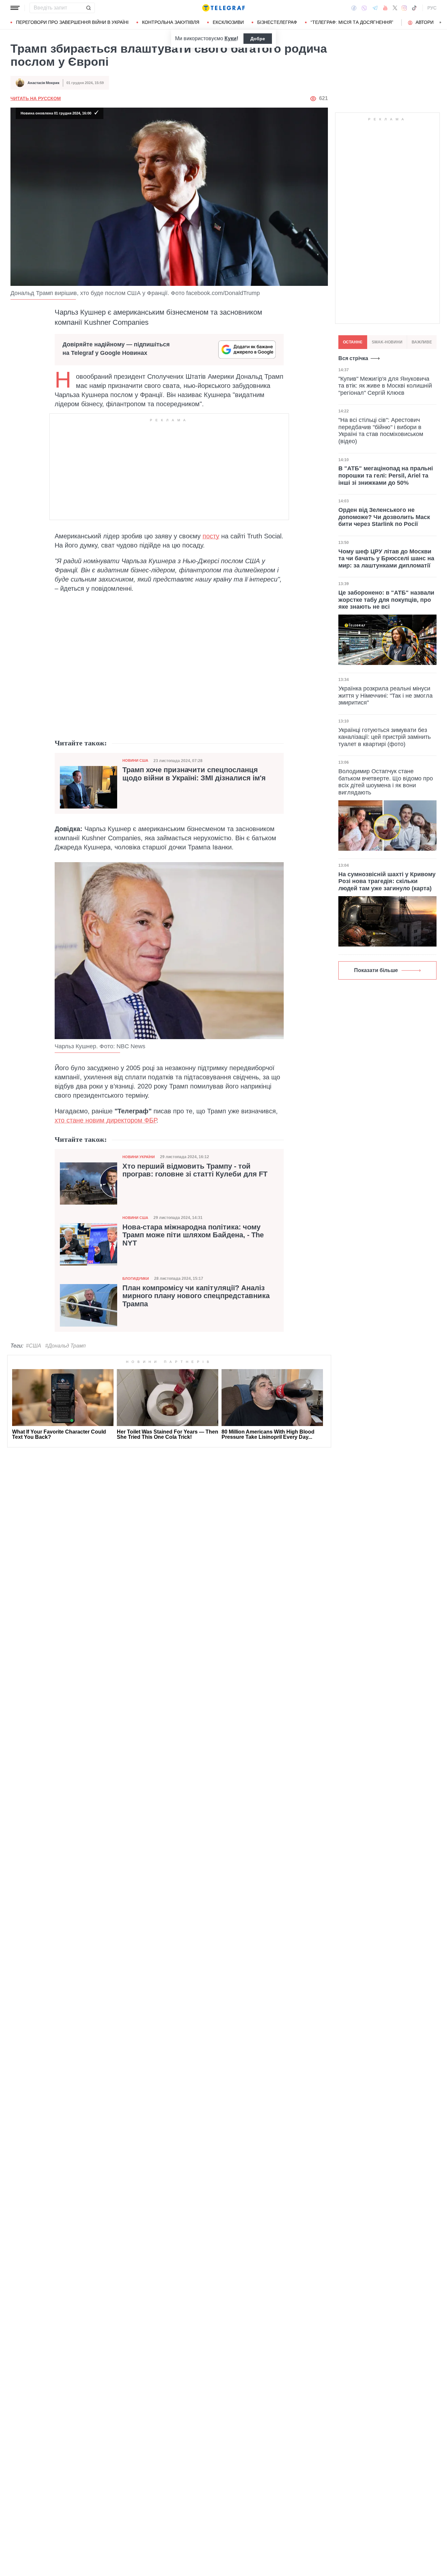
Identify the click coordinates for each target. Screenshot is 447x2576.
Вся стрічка (353, 358)
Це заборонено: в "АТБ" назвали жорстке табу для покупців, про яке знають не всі (386, 600)
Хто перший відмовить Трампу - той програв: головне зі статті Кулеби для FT (195, 1170)
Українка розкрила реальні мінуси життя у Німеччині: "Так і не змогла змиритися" (385, 696)
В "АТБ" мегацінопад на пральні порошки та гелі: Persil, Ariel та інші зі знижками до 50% (386, 476)
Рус (432, 8)
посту (211, 536)
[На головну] (223, 8)
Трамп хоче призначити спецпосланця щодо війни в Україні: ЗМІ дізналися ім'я (194, 774)
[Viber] (364, 8)
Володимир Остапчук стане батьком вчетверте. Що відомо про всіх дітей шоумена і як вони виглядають (386, 782)
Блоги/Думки (136, 1279)
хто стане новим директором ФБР (106, 1120)
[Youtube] (385, 8)
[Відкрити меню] (15, 8)
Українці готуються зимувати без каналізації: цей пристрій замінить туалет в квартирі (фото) (384, 737)
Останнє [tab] (353, 342)
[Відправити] (88, 8)
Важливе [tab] (422, 342)
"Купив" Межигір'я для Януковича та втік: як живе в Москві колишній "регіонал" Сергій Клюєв (385, 386)
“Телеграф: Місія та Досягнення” (352, 22)
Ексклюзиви (228, 22)
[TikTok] (414, 8)
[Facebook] (354, 8)
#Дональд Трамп (65, 1346)
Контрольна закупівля (171, 22)
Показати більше (376, 970)
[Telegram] (375, 8)
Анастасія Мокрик (44, 83)
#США (34, 1346)
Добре (258, 39)
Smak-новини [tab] (387, 342)
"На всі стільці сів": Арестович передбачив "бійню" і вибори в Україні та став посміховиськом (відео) (381, 431)
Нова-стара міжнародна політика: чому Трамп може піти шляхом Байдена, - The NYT (193, 1235)
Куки (231, 38)
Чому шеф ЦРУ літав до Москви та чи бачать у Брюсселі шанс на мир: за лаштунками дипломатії (386, 558)
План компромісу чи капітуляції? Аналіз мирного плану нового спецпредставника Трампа (196, 1296)
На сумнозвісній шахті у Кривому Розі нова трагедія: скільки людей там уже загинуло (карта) (387, 881)
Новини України (139, 1157)
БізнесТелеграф (277, 22)
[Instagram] (404, 8)
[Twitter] (395, 8)
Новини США (135, 760)
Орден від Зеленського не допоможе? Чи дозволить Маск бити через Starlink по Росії (384, 517)
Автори (425, 22)
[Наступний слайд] (440, 23)
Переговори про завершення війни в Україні (72, 22)
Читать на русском (36, 98)
